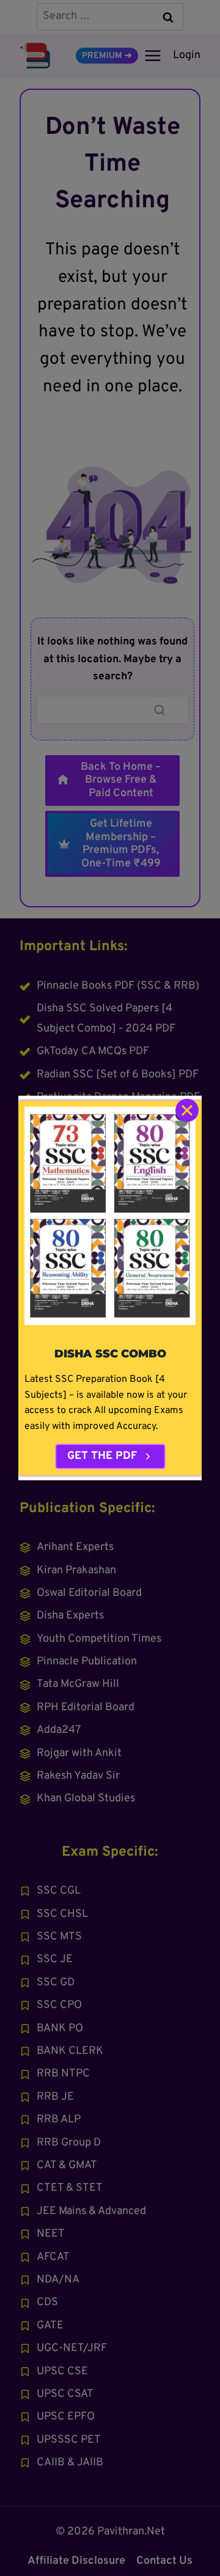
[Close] (187, 1110)
